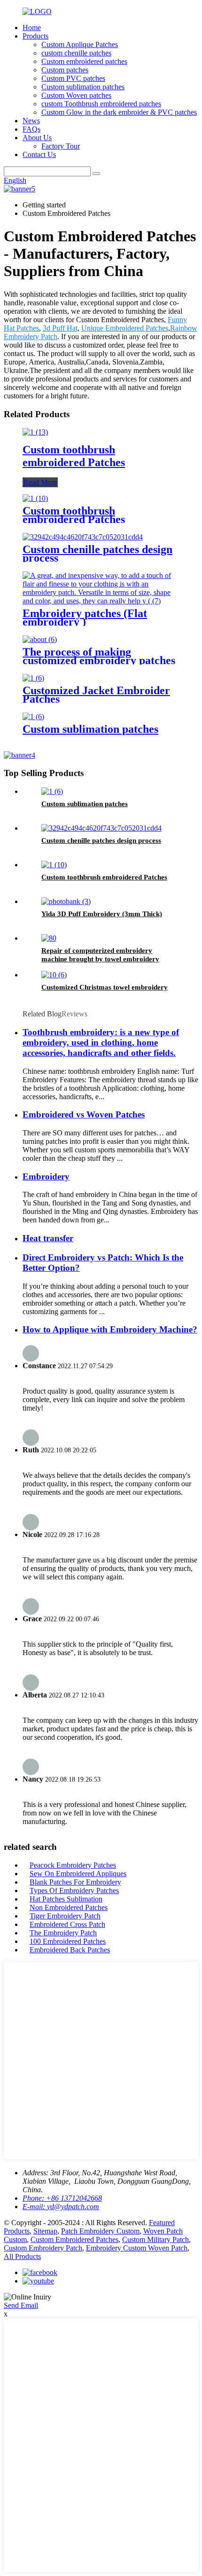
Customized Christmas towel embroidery (105, 987)
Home (32, 28)
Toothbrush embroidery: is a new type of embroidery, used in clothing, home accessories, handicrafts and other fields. (101, 1042)
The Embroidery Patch (63, 1933)
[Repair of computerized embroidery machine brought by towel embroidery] (49, 938)
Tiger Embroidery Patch (65, 1916)
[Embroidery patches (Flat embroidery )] (101, 601)
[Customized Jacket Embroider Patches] (33, 678)
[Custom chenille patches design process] (83, 537)
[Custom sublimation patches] (33, 717)
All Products (22, 2256)
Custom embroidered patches (84, 61)
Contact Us (39, 155)
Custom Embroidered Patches (74, 2239)
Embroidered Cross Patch (67, 1924)
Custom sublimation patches (83, 87)
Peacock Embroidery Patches (73, 1865)
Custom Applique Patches (80, 44)
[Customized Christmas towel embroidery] (54, 975)
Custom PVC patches (73, 78)
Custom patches (65, 70)
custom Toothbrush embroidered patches (101, 104)
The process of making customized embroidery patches (99, 656)
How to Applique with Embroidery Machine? (110, 1329)
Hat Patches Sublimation (66, 1899)
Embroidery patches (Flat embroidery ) (85, 618)
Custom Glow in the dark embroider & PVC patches (119, 112)
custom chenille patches (76, 53)
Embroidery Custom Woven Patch (137, 2248)
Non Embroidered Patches (69, 1907)
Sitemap (45, 2231)
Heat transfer (48, 1238)
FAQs (31, 129)
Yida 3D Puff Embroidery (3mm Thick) (102, 914)
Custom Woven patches (76, 95)
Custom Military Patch (155, 2239)
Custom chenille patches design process (97, 554)
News (31, 121)
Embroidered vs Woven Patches (84, 1114)
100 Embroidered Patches (68, 1941)
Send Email (21, 2305)
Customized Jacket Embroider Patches (96, 695)
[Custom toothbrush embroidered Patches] (35, 432)
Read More (40, 482)
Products (35, 36)
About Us (37, 138)
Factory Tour (61, 146)
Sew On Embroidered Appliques (78, 1874)
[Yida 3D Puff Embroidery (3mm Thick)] (66, 901)
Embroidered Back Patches (70, 1950)
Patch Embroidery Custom (100, 2231)
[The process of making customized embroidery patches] (40, 639)
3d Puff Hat (60, 328)
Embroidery (46, 1177)
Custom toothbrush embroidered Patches (74, 456)
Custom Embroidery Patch (43, 2248)
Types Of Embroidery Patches (74, 1890)
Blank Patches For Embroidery (75, 1882)
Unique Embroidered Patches (125, 328)
